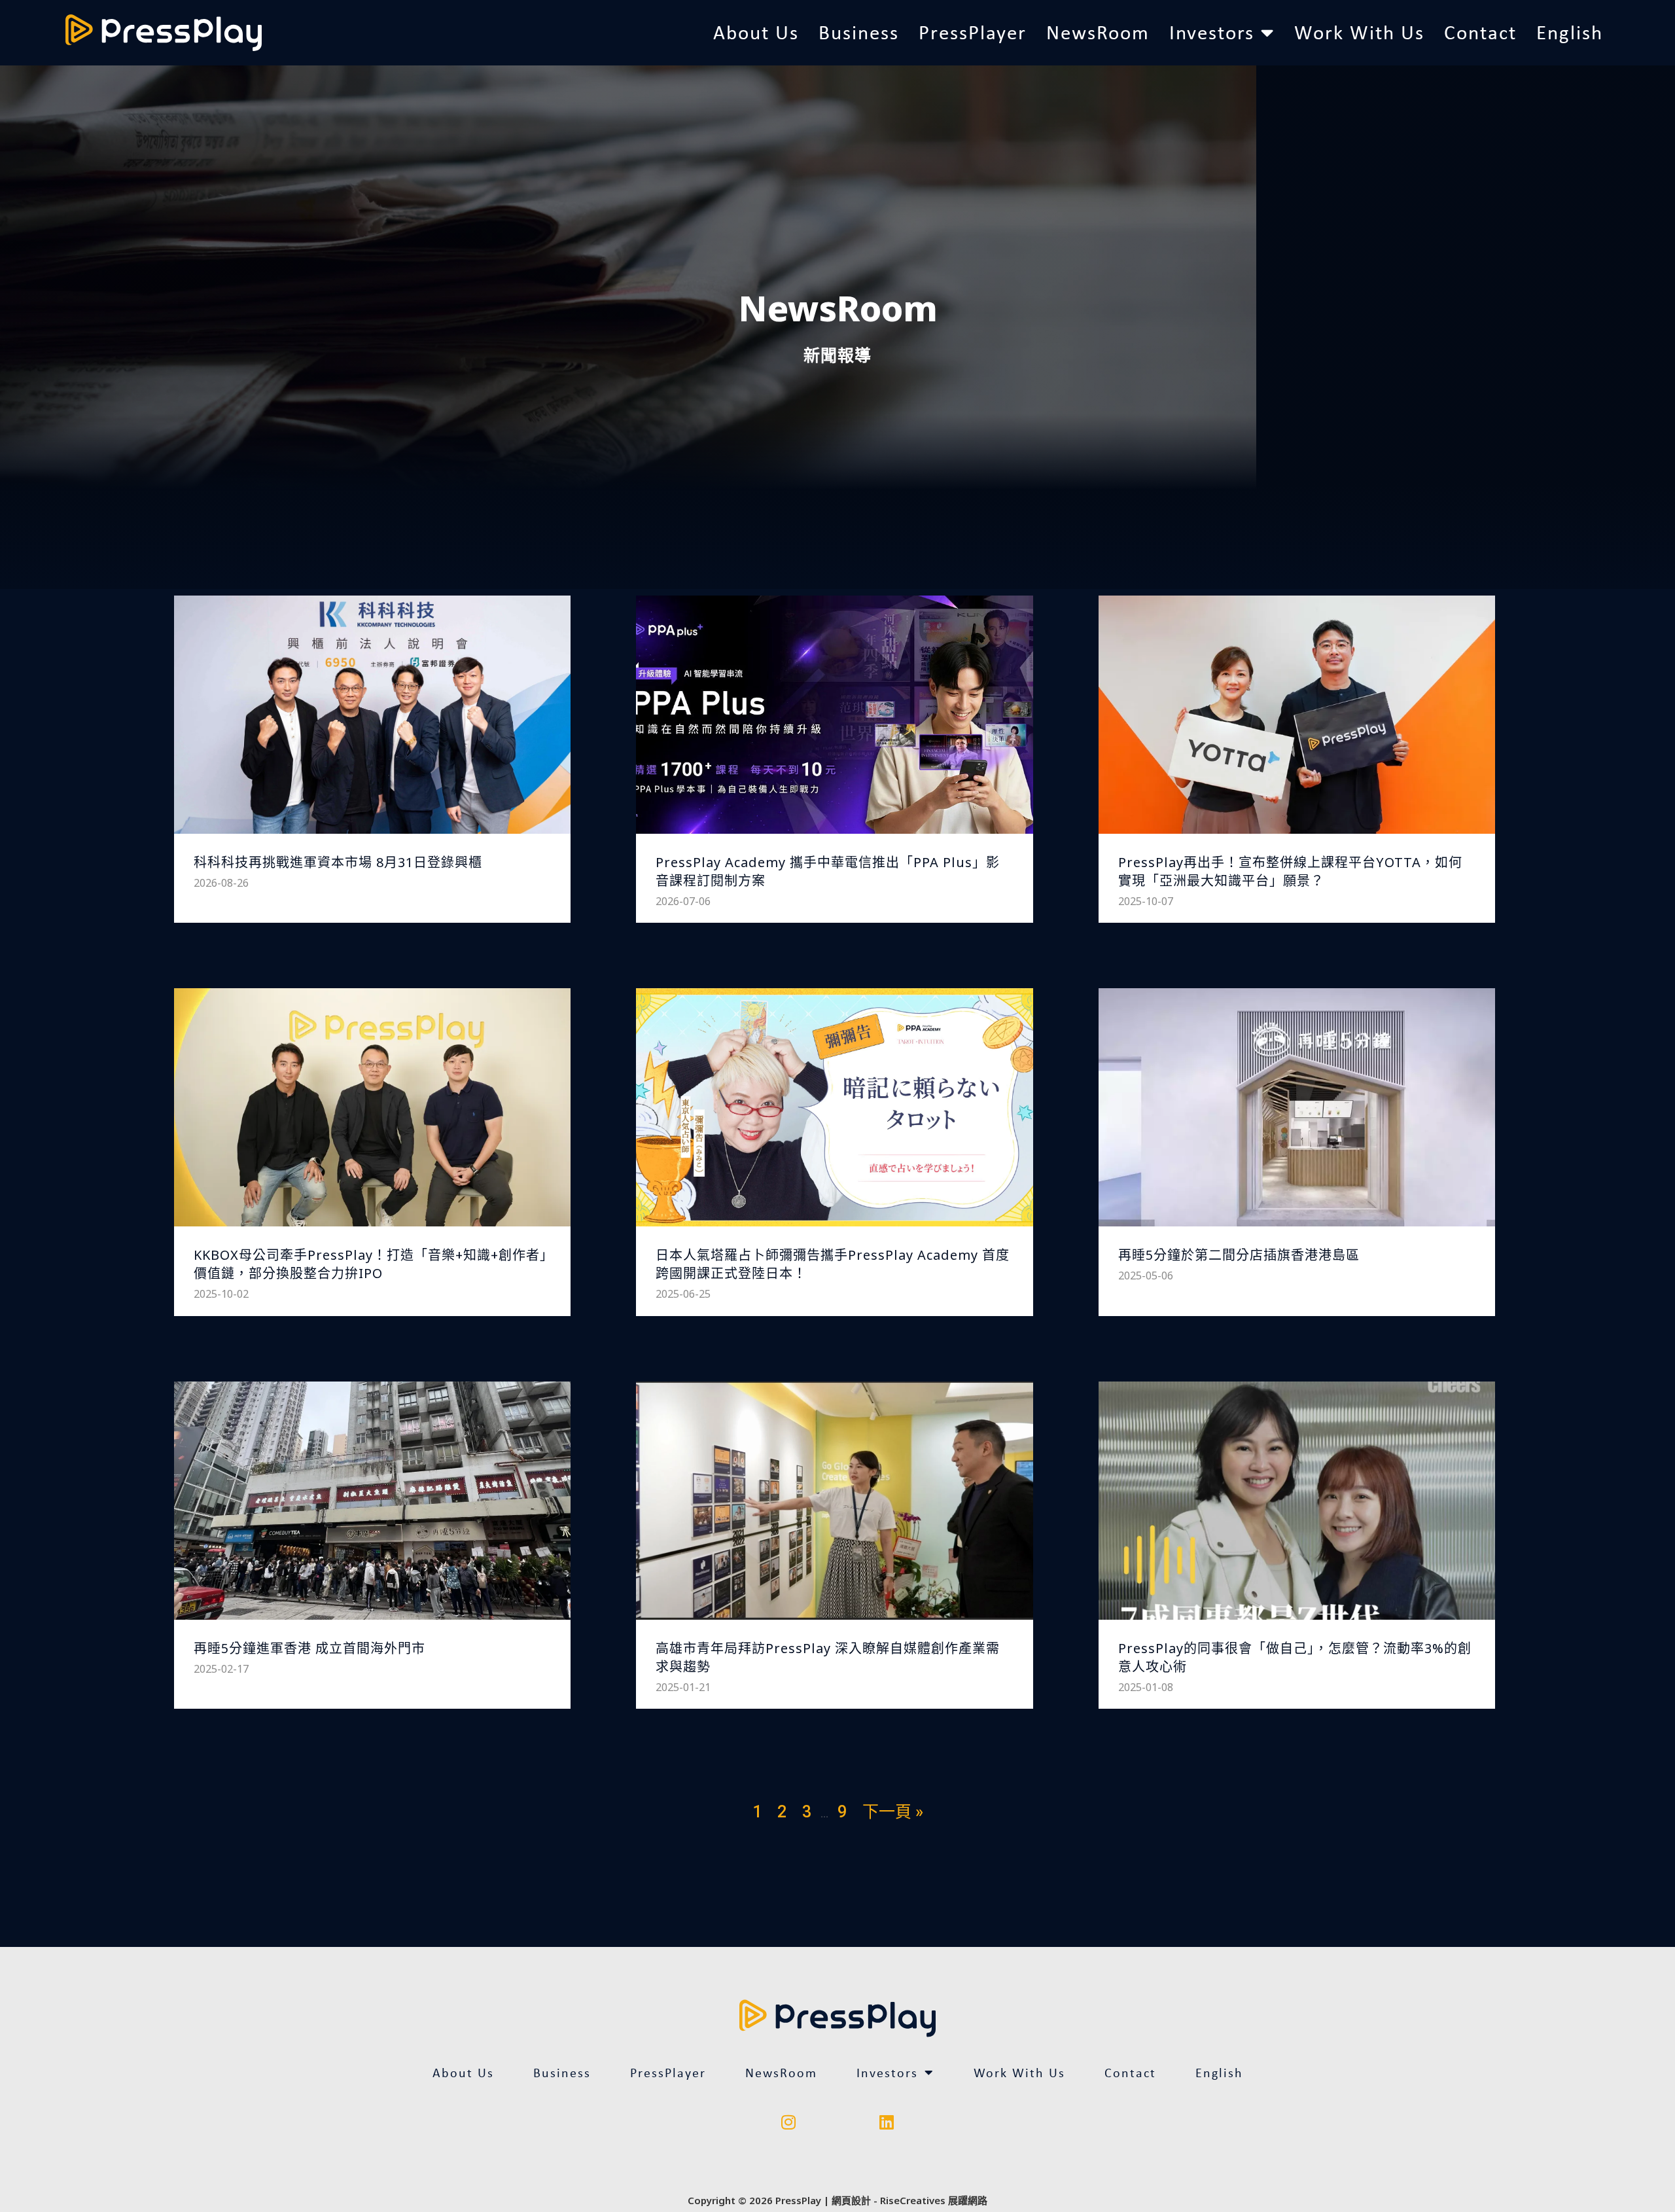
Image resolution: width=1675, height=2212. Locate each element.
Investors (1212, 32)
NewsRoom (1098, 32)
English (1570, 32)
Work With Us (1359, 32)
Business (859, 32)
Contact (1480, 32)
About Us (756, 32)
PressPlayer (973, 32)
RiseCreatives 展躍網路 (934, 2200)
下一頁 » (893, 1812)
